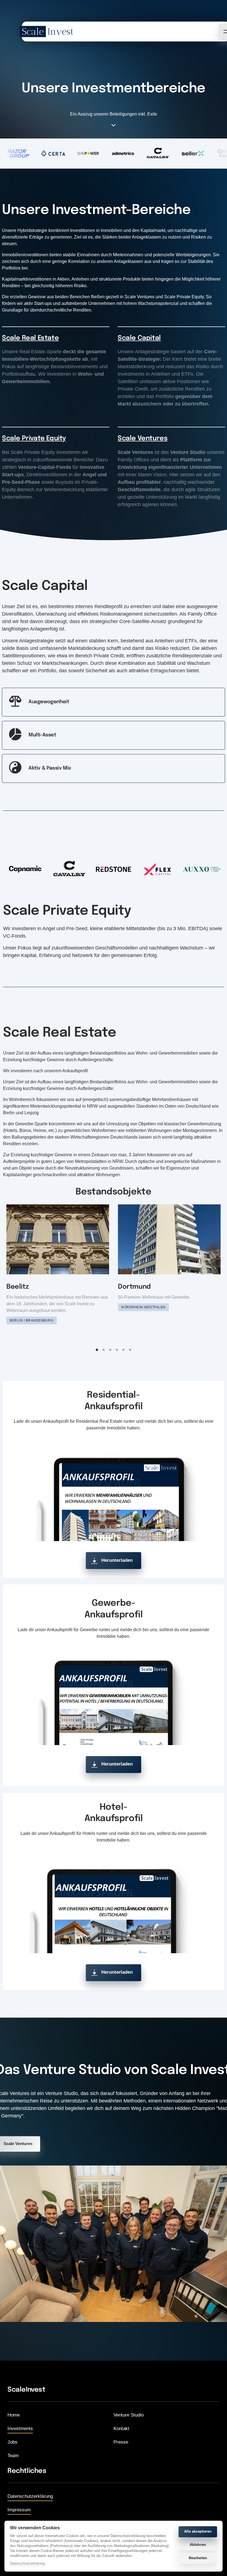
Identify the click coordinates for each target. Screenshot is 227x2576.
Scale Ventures (143, 439)
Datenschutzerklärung (27, 2564)
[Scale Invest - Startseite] (47, 32)
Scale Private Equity (34, 439)
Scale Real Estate (30, 338)
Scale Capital (139, 338)
